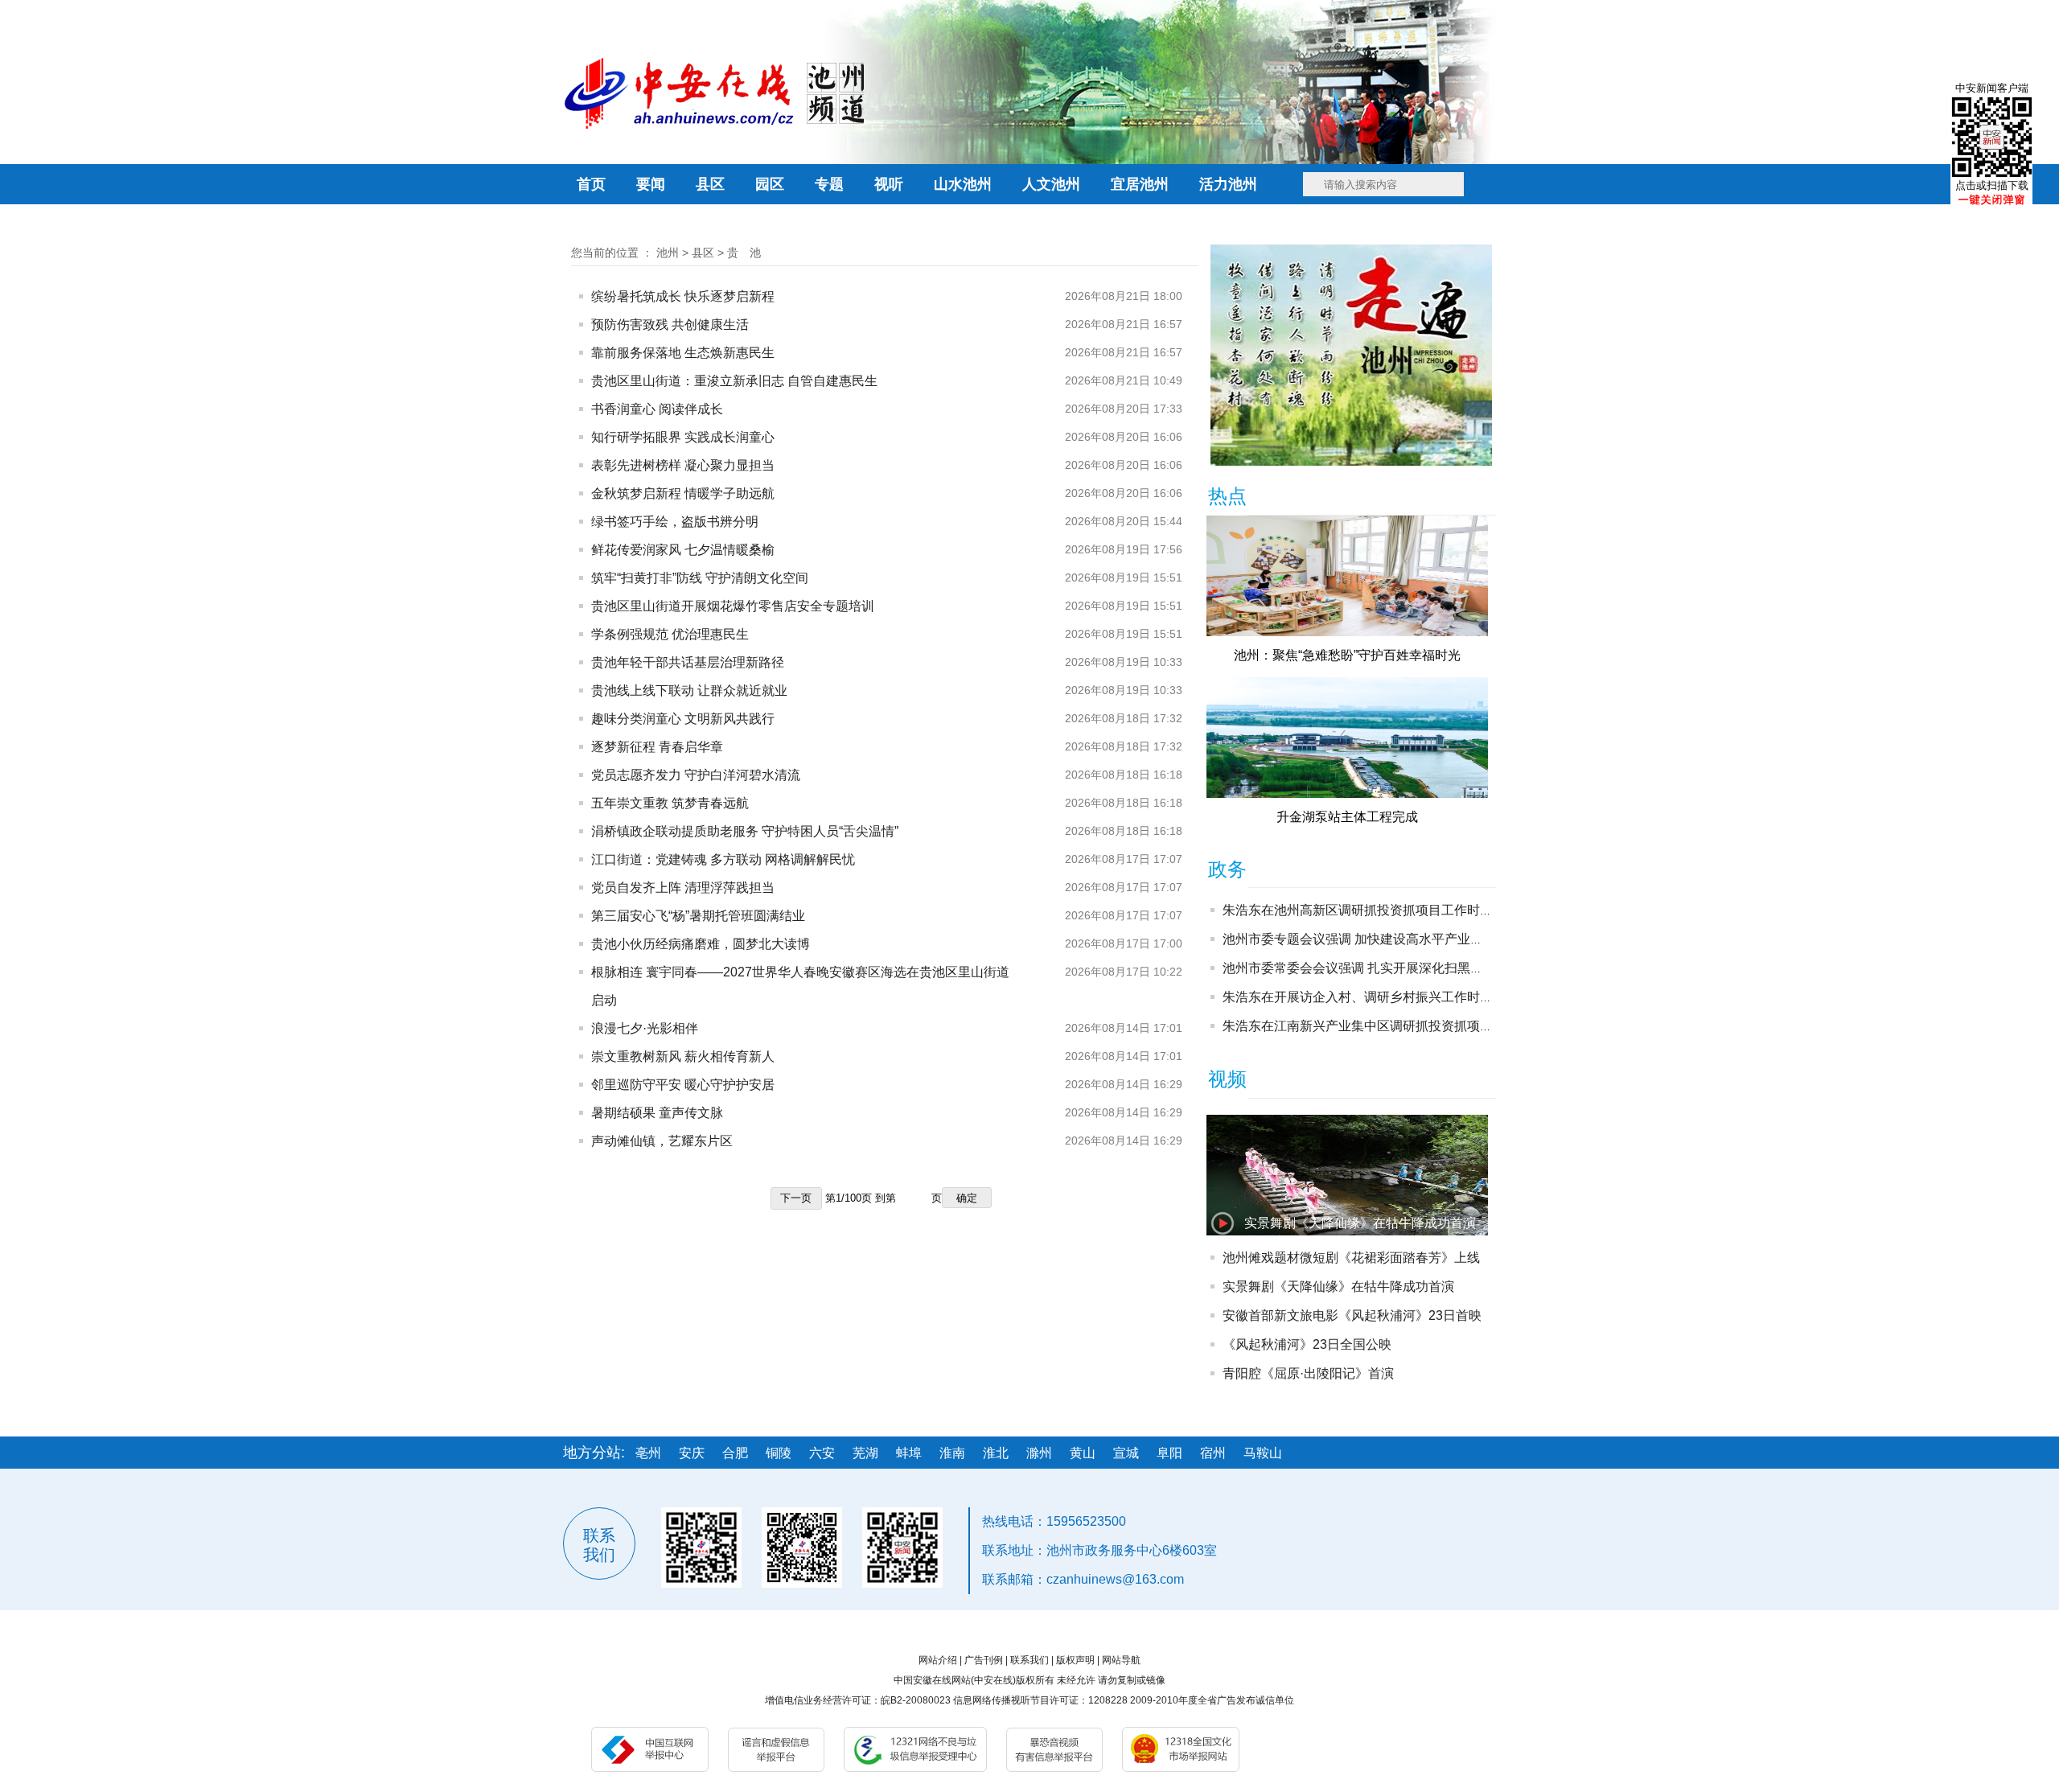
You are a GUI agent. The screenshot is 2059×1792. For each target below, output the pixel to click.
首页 (591, 184)
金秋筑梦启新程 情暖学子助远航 (683, 493)
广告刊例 (984, 1660)
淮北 (996, 1453)
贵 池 (744, 253)
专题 (829, 184)
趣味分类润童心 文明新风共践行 (683, 719)
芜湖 (865, 1453)
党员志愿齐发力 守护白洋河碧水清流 (696, 775)
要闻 (651, 184)
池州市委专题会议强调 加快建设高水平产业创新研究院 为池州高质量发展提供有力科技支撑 (1483, 939)
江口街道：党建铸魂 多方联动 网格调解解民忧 (723, 859)
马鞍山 (1263, 1453)
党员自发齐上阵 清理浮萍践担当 (683, 888)
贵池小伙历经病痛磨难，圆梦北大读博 (701, 944)
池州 (668, 253)
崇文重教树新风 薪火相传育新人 (683, 1056)
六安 (822, 1453)
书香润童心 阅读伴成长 (657, 409)
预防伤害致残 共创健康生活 (670, 325)
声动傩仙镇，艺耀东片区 (662, 1141)
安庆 (692, 1453)
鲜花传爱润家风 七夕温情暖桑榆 (683, 550)
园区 (770, 184)
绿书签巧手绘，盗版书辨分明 (675, 522)
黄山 (1083, 1453)
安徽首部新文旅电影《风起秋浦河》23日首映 (1352, 1315)
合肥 (735, 1453)
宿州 (1213, 1453)
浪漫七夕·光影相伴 (645, 1028)
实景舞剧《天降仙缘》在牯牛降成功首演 (1360, 1223)
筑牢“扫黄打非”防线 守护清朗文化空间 (700, 578)
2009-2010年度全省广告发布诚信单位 (1212, 1700)
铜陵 (779, 1453)
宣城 (1126, 1453)
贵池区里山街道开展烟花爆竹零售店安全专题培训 (733, 606)
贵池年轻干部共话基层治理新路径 (688, 662)
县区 (710, 184)
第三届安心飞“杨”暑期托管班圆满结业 (698, 916)
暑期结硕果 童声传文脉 (657, 1113)
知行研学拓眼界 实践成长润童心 (683, 437)
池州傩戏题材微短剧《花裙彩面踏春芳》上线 (1351, 1258)
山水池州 (963, 184)
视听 (889, 184)
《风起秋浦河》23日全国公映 (1307, 1344)
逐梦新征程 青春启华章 (657, 747)
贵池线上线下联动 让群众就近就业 (689, 690)
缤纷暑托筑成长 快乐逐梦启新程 (683, 296)
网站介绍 (938, 1660)
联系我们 (1029, 1660)
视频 (1227, 1079)
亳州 (648, 1453)
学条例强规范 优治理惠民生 (670, 634)
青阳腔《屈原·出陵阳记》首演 (1308, 1373)
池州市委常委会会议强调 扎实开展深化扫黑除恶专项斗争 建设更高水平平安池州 (1451, 968)
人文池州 (1051, 184)
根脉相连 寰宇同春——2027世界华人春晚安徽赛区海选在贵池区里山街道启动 (800, 986)
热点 (1227, 496)
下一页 (796, 1198)
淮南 (952, 1453)
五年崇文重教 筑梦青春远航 (670, 803)
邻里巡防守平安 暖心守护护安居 (683, 1085)
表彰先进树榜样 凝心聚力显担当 (683, 465)
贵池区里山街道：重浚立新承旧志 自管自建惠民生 (734, 381)
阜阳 (1169, 1453)
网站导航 (1121, 1660)
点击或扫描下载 (1992, 185)
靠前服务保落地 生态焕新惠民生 (683, 353)
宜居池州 (1140, 184)
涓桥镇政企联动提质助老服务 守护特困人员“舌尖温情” (745, 831)
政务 (1227, 869)
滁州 (1039, 1453)
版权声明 (1075, 1660)
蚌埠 (909, 1453)
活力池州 (1228, 184)
